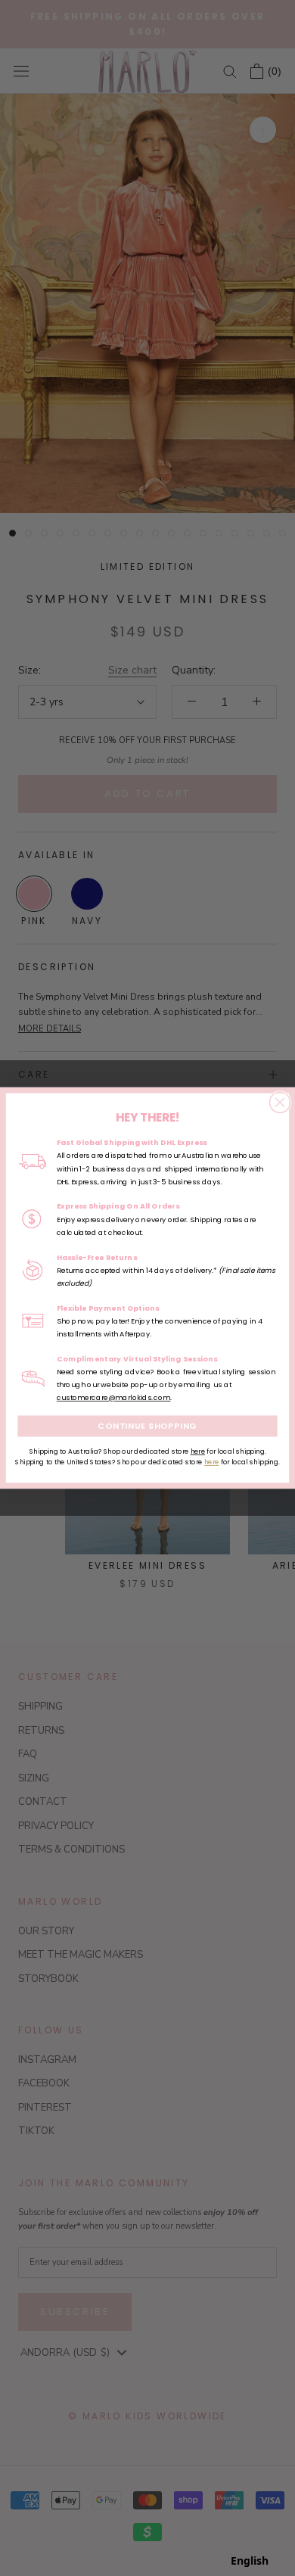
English (250, 2560)
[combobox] (250, 2561)
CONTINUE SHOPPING (147, 1426)
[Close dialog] (279, 1102)
